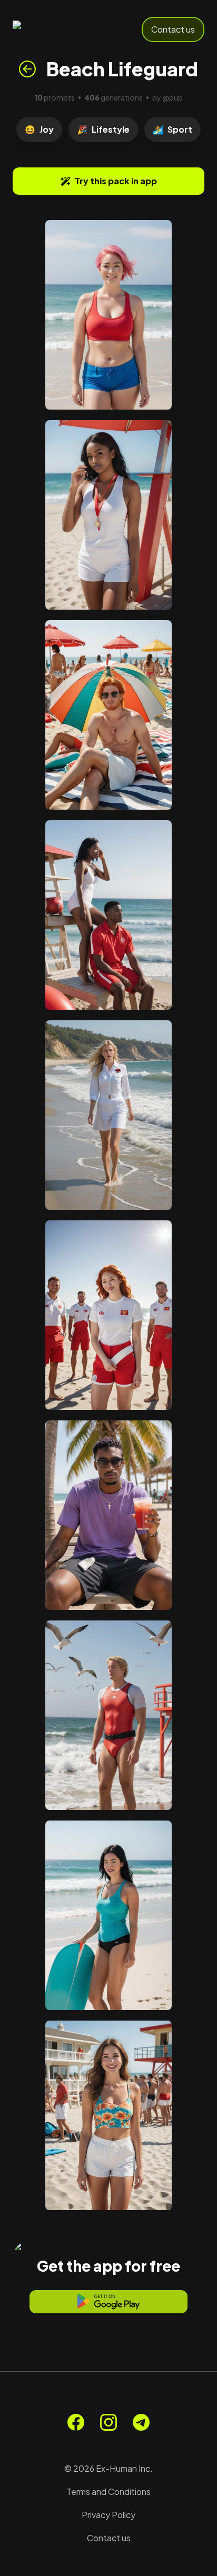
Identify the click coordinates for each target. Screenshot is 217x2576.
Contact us (173, 29)
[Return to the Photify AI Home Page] (48, 29)
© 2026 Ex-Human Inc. (108, 2468)
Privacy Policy (108, 2515)
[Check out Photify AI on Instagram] (108, 2422)
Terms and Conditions (108, 2492)
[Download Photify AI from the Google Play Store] (108, 2302)
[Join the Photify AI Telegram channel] (141, 2422)
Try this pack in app (116, 181)
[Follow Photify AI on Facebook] (76, 2422)
